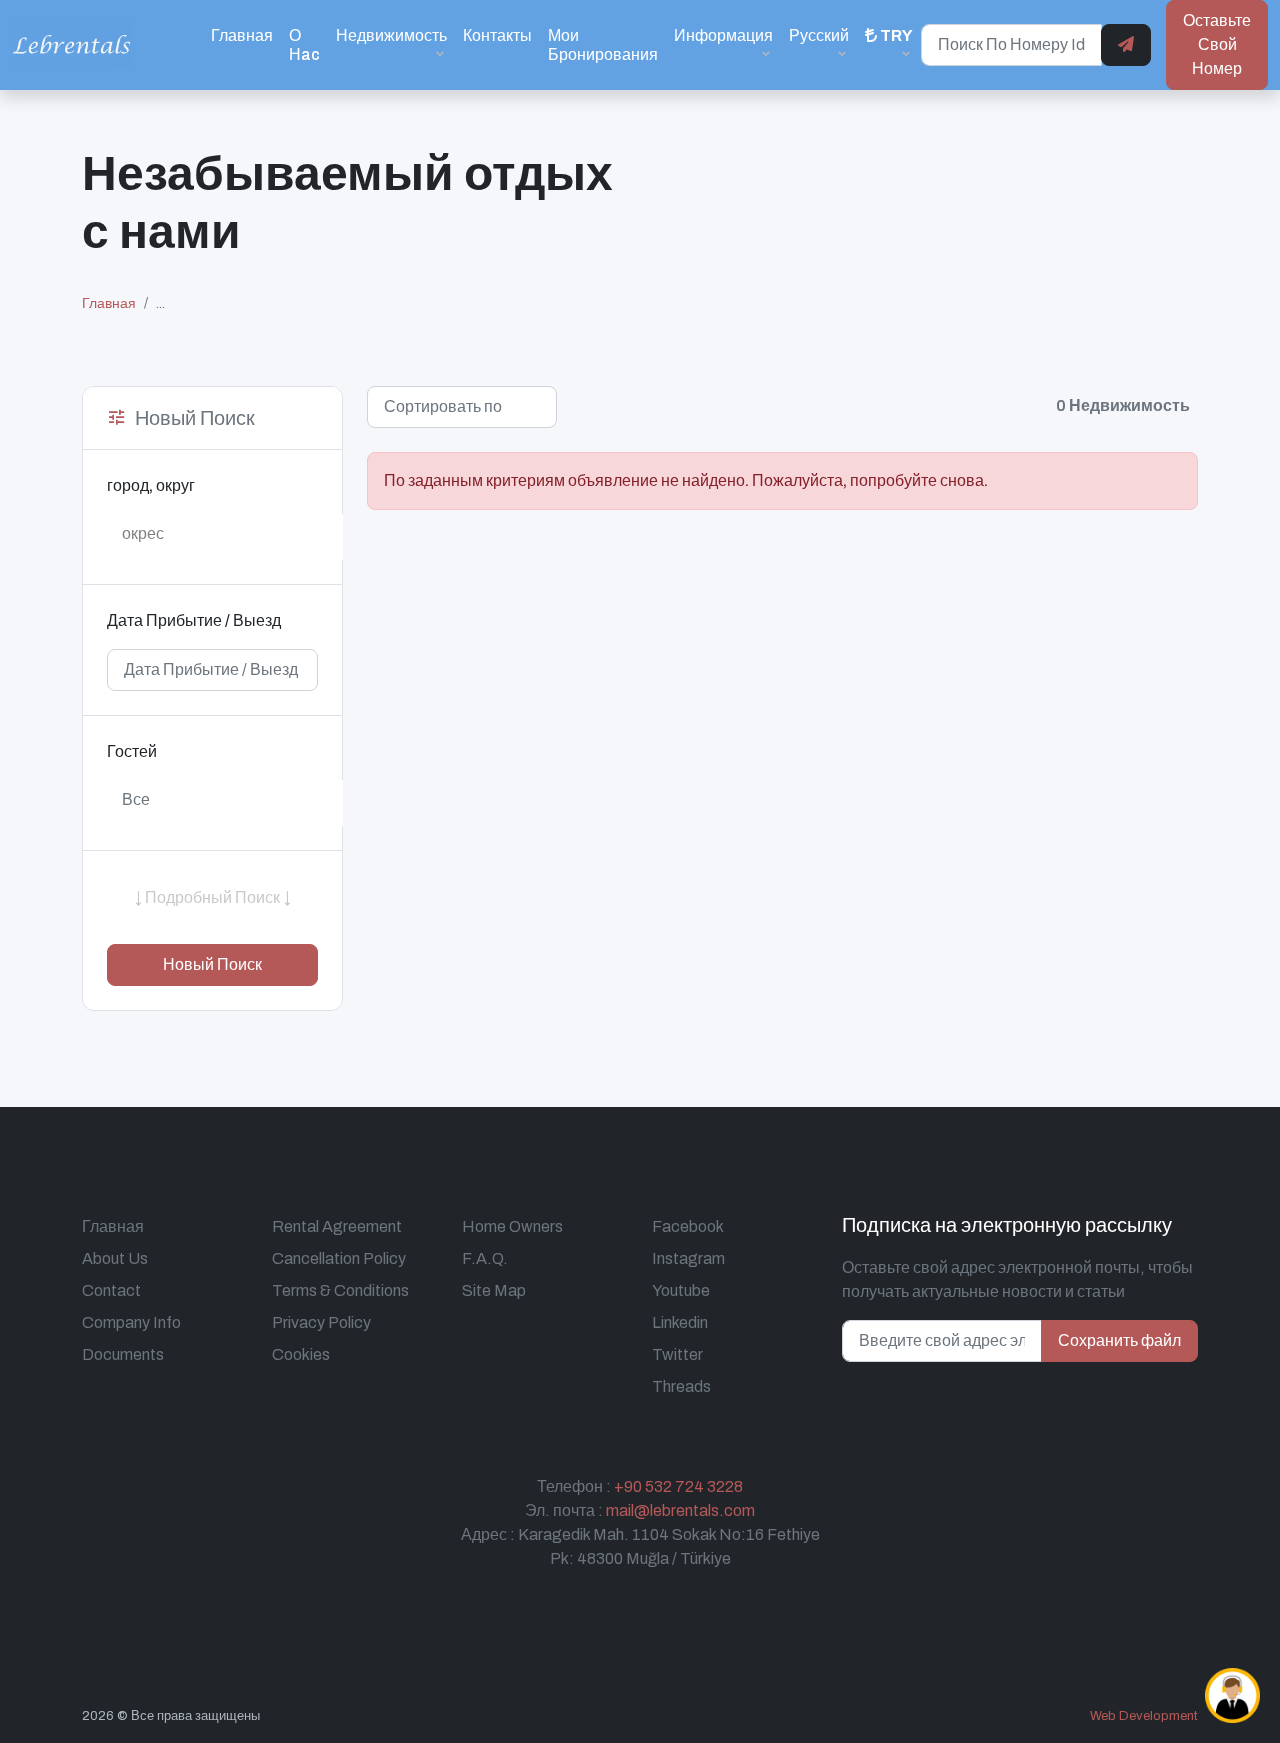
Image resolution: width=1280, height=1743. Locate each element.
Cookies (301, 1354)
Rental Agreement (337, 1226)
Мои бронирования (603, 45)
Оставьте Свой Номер (1217, 44)
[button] (889, 44)
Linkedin (680, 1322)
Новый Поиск (212, 964)
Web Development (1144, 1716)
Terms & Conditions (340, 1290)
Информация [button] (723, 35)
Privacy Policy (321, 1322)
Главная (242, 35)
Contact (111, 1290)
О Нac (304, 45)
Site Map (494, 1290)
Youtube (681, 1290)
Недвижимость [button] (391, 35)
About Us (115, 1258)
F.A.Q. (485, 1258)
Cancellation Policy (339, 1258)
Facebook (688, 1226)
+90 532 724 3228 (678, 1486)
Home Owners (512, 1226)
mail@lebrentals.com (680, 1510)
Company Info (131, 1322)
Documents (123, 1354)
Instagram (688, 1258)
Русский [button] (819, 35)
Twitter (677, 1354)
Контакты (497, 35)
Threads (681, 1386)
